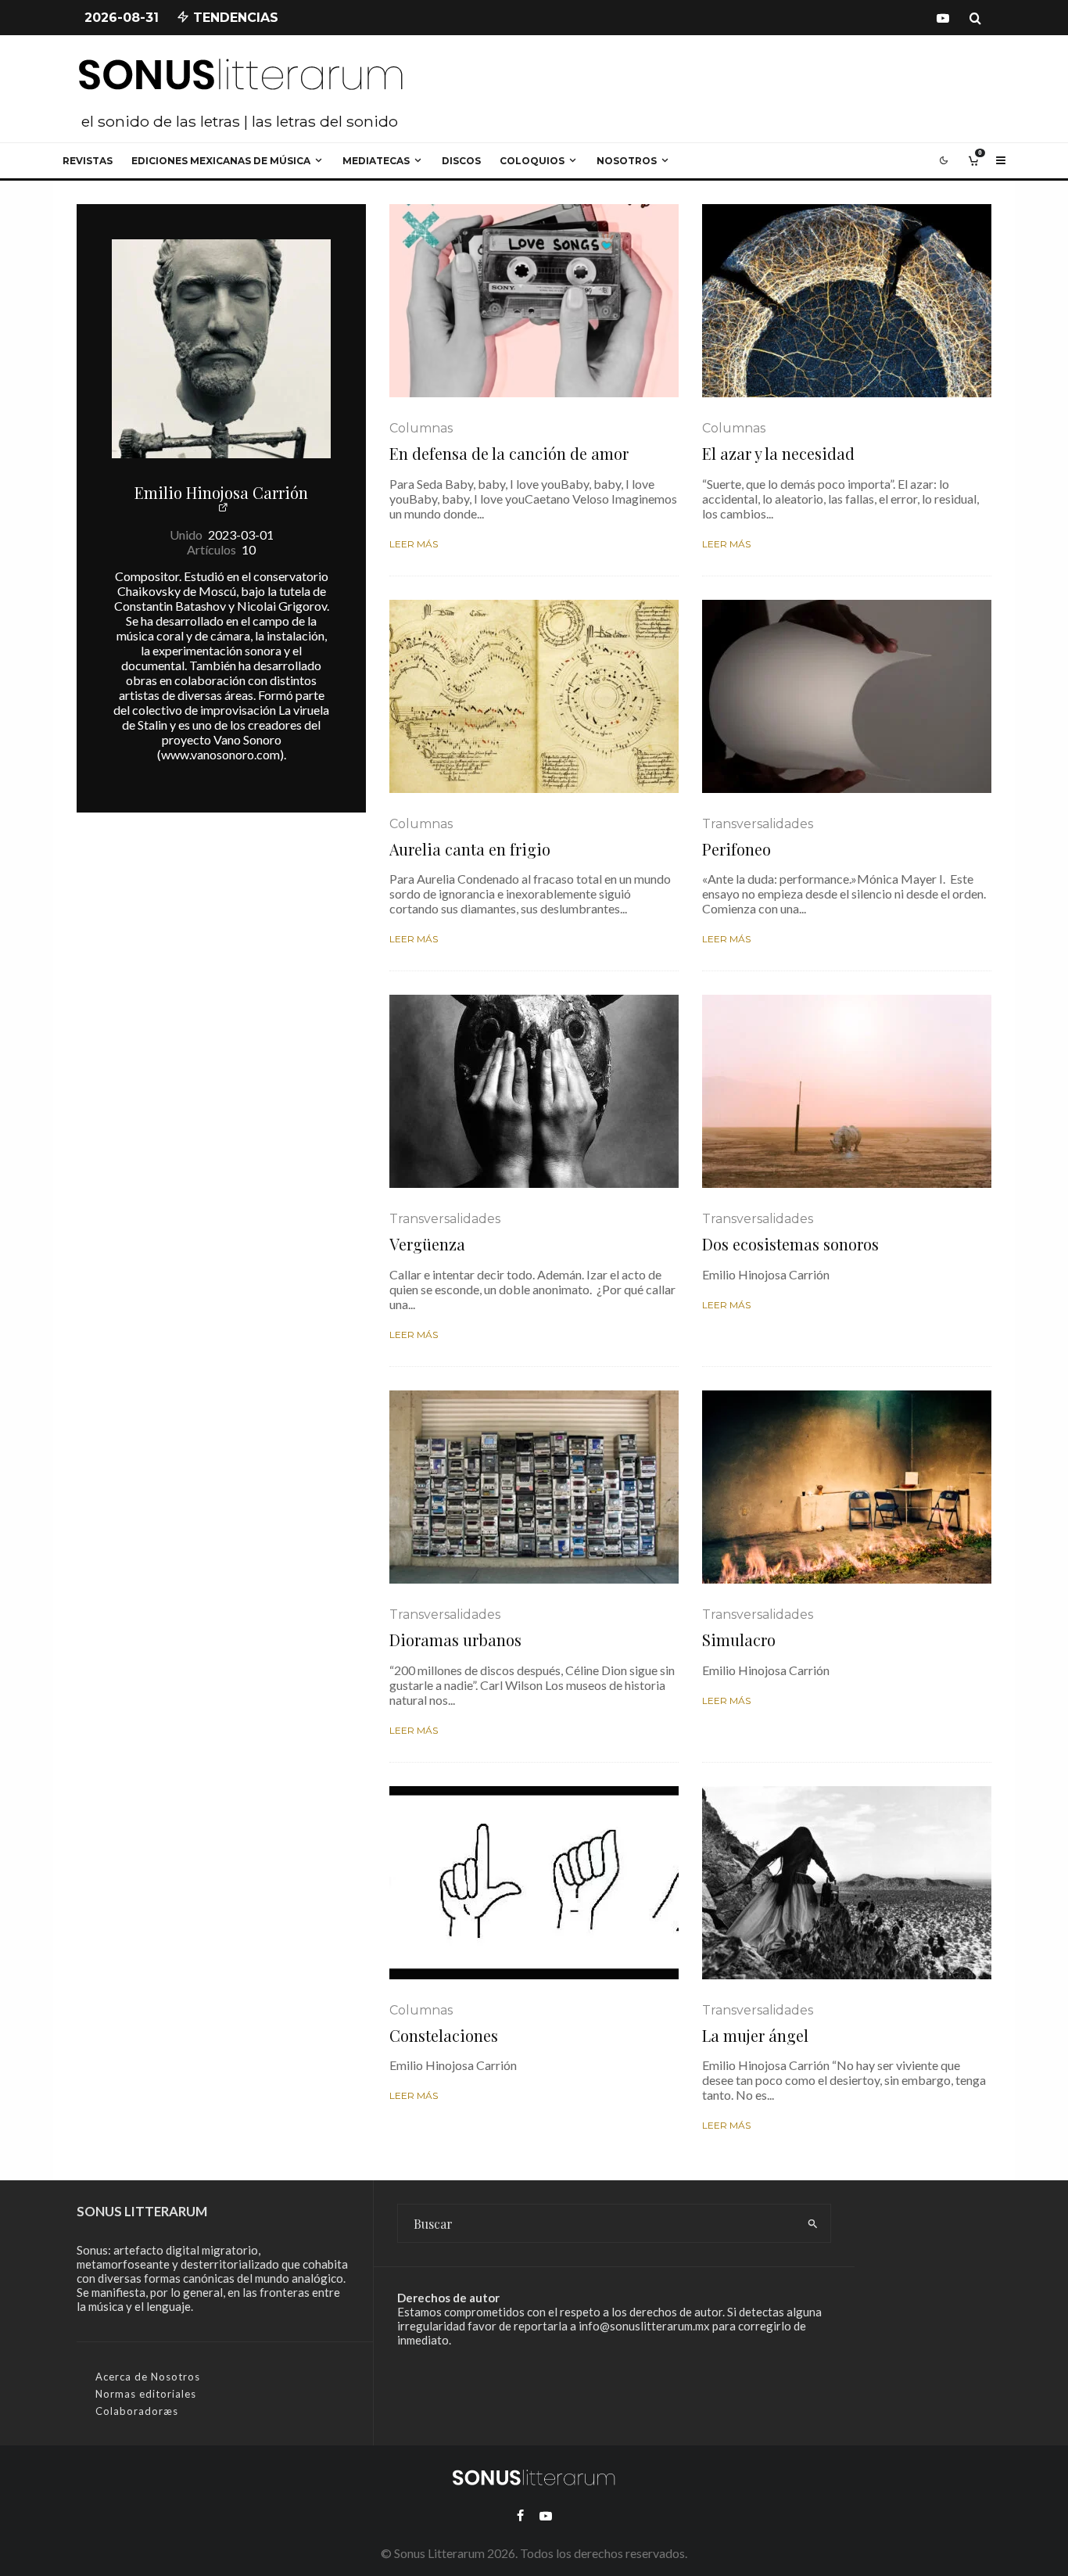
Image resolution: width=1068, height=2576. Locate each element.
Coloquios (532, 161)
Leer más (414, 544)
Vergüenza (427, 1244)
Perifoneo (736, 849)
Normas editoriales (146, 2394)
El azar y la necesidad (778, 454)
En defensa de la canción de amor (509, 454)
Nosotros (627, 161)
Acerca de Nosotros (148, 2377)
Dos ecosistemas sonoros (790, 1244)
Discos (461, 161)
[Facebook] (520, 2516)
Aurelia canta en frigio (470, 849)
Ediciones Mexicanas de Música (221, 161)
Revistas (88, 161)
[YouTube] (943, 18)
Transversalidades (758, 824)
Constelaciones (444, 2036)
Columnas (421, 428)
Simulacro (739, 1640)
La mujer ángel (755, 2036)
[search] (813, 2223)
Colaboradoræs (137, 2411)
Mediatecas (376, 161)
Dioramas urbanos (455, 1640)
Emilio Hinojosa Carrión (221, 492)
